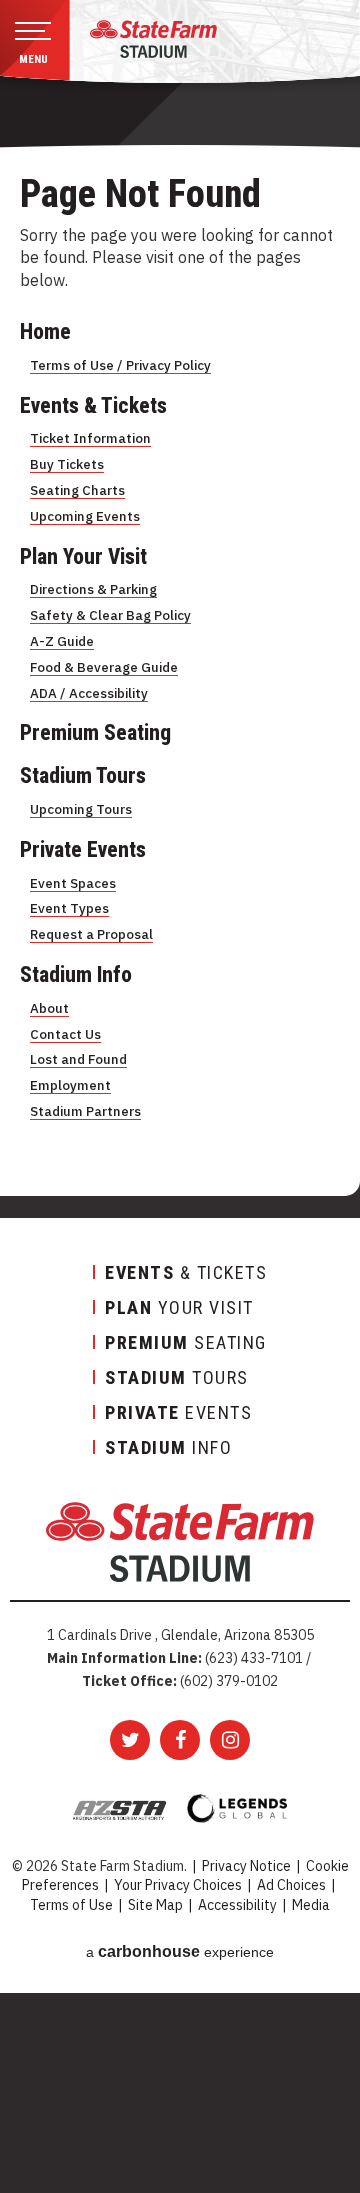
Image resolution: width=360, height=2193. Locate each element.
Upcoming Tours (81, 809)
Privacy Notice (246, 1866)
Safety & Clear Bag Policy (110, 615)
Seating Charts (77, 490)
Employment (70, 1085)
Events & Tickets (93, 405)
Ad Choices (291, 1885)
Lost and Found (78, 1059)
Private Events (83, 849)
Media (311, 1905)
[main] (180, 696)
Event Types (69, 908)
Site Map (155, 1905)
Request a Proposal (91, 934)
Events (178, 1412)
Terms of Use (71, 1905)
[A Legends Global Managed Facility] (237, 1808)
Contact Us (65, 1034)
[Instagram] (230, 1740)
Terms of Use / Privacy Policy (120, 365)
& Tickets (186, 1272)
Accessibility (237, 1905)
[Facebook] (180, 1740)
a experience (180, 1951)
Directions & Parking (93, 589)
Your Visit (179, 1307)
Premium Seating (95, 732)
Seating (186, 1342)
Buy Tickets (67, 464)
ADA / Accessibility (89, 693)
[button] (35, 44)
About (49, 1008)
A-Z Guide (62, 641)
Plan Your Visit (83, 556)
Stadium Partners (85, 1111)
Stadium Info (76, 974)
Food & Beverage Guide (104, 667)
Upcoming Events (85, 516)
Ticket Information (90, 438)
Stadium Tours (83, 775)
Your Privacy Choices (178, 1885)
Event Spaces (73, 883)
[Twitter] (130, 1740)
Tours (177, 1377)
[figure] (153, 39)
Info (168, 1447)
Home (45, 331)
